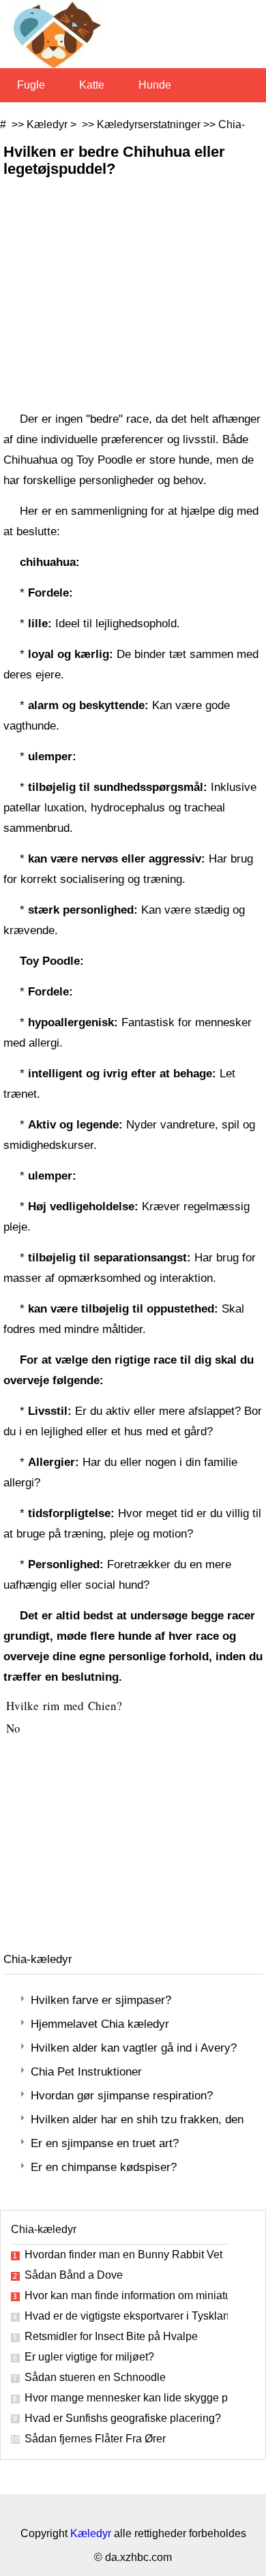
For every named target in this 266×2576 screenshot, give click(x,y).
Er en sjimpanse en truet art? (105, 2143)
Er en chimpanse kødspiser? (104, 2167)
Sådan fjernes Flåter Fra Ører (95, 2439)
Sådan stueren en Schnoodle (95, 2377)
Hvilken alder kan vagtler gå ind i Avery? (134, 2048)
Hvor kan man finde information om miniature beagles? (126, 2295)
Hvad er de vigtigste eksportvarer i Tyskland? (126, 2316)
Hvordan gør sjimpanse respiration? (122, 2096)
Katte (92, 85)
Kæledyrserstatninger (149, 124)
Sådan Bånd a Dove (74, 2275)
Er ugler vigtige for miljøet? (89, 2357)
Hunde (155, 85)
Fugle (31, 85)
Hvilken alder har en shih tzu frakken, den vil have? (138, 2120)
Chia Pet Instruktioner (86, 2072)
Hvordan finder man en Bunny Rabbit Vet (123, 2255)
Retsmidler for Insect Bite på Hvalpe (111, 2336)
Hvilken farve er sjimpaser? (101, 2000)
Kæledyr (47, 124)
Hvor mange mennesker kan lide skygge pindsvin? (126, 2398)
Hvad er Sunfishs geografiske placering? (123, 2418)
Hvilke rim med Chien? (66, 1706)
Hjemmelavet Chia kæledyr (100, 2024)
